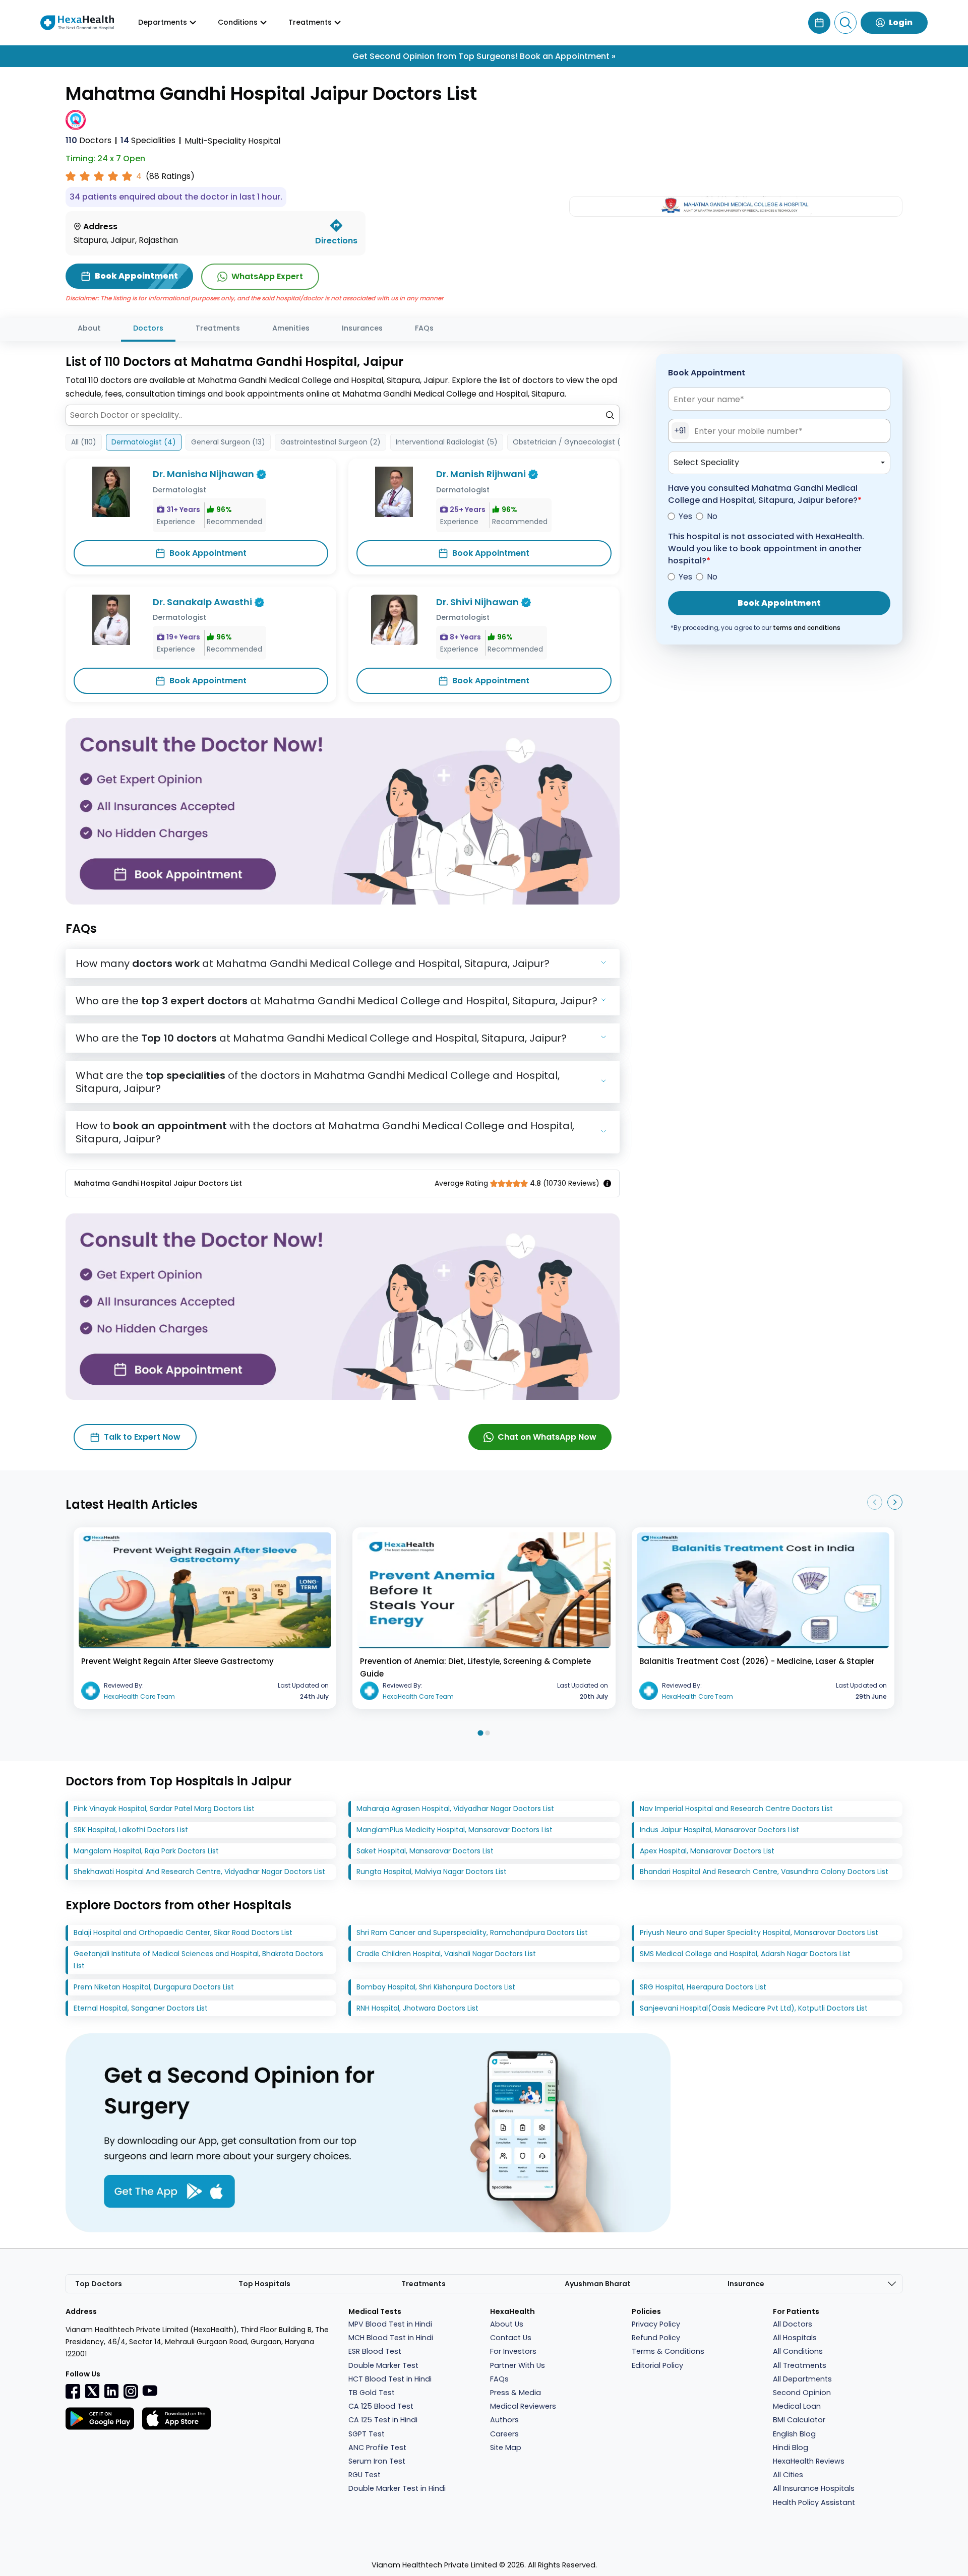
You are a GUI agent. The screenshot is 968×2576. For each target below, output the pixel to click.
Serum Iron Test (377, 2461)
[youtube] (150, 2390)
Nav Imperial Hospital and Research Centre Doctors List (736, 1809)
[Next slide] (895, 1502)
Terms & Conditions (668, 2351)
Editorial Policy (657, 2365)
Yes (685, 516)
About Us (507, 2324)
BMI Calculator (799, 2420)
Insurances (362, 328)
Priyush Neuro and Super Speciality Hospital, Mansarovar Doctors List (759, 1933)
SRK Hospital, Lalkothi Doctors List (131, 1830)
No (712, 516)
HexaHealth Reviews (809, 2461)
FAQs (424, 328)
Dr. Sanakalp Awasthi (202, 602)
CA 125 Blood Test (381, 2406)
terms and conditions (807, 628)
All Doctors (793, 2324)
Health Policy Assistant (814, 2502)
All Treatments (800, 2365)
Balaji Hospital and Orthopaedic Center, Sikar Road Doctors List (183, 1933)
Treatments (218, 328)
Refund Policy (656, 2338)
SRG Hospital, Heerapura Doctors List (703, 1987)
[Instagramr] (131, 2391)
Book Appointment (208, 553)
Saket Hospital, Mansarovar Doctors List (425, 1851)
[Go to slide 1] (480, 1733)
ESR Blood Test (375, 2351)
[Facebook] (73, 2391)
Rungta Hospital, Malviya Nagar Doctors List (432, 1872)
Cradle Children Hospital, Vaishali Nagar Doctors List (446, 1954)
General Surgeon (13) (228, 442)
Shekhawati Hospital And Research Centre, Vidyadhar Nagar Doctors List (199, 1872)
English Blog (794, 2434)
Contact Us (511, 2338)
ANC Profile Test (377, 2448)
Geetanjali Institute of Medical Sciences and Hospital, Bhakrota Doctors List (198, 1960)
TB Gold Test (372, 2393)
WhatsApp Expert (267, 276)
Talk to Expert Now (142, 1437)
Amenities (291, 328)
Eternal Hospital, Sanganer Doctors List (141, 2008)
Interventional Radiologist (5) (447, 442)
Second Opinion (802, 2393)
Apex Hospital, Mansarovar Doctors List (707, 1851)
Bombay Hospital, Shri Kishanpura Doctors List (436, 1987)
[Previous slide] (875, 1502)
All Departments (802, 2379)
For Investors (513, 2351)
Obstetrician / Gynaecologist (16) (572, 442)
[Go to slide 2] (488, 1733)
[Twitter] (92, 2391)
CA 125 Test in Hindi (383, 2420)
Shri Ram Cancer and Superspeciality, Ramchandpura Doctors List (472, 1933)
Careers (504, 2434)
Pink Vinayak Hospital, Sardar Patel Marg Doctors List (164, 1809)
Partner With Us (518, 2365)
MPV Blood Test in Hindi (390, 2324)
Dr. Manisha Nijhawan (203, 474)
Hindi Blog (791, 2448)
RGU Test (365, 2475)
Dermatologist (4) (144, 442)
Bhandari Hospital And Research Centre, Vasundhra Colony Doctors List (764, 1872)
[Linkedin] (111, 2391)
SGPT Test (367, 2434)
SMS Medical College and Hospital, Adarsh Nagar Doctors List (745, 1954)
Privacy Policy (656, 2324)
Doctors (88, 140)
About (89, 328)
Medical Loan (797, 2406)
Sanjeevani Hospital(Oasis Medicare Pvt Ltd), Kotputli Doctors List (754, 2008)
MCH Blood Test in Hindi (391, 2338)
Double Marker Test (383, 2365)
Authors (504, 2420)
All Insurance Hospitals (814, 2488)
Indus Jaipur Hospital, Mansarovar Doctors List (719, 1830)
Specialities (148, 140)
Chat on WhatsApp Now (547, 1437)
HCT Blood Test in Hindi (390, 2379)
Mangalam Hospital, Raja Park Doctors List (146, 1851)
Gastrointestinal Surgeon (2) (330, 442)
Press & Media (516, 2393)
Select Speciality (706, 462)
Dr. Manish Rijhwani (481, 474)
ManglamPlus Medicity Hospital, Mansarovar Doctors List (455, 1830)
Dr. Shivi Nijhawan (477, 602)
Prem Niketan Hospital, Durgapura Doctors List (154, 1987)
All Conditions (798, 2351)
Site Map (506, 2448)
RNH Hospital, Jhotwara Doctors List (417, 2008)
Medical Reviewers (523, 2406)
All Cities (788, 2475)
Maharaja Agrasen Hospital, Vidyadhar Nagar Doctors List (455, 1809)
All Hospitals (795, 2338)
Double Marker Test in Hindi (397, 2488)
